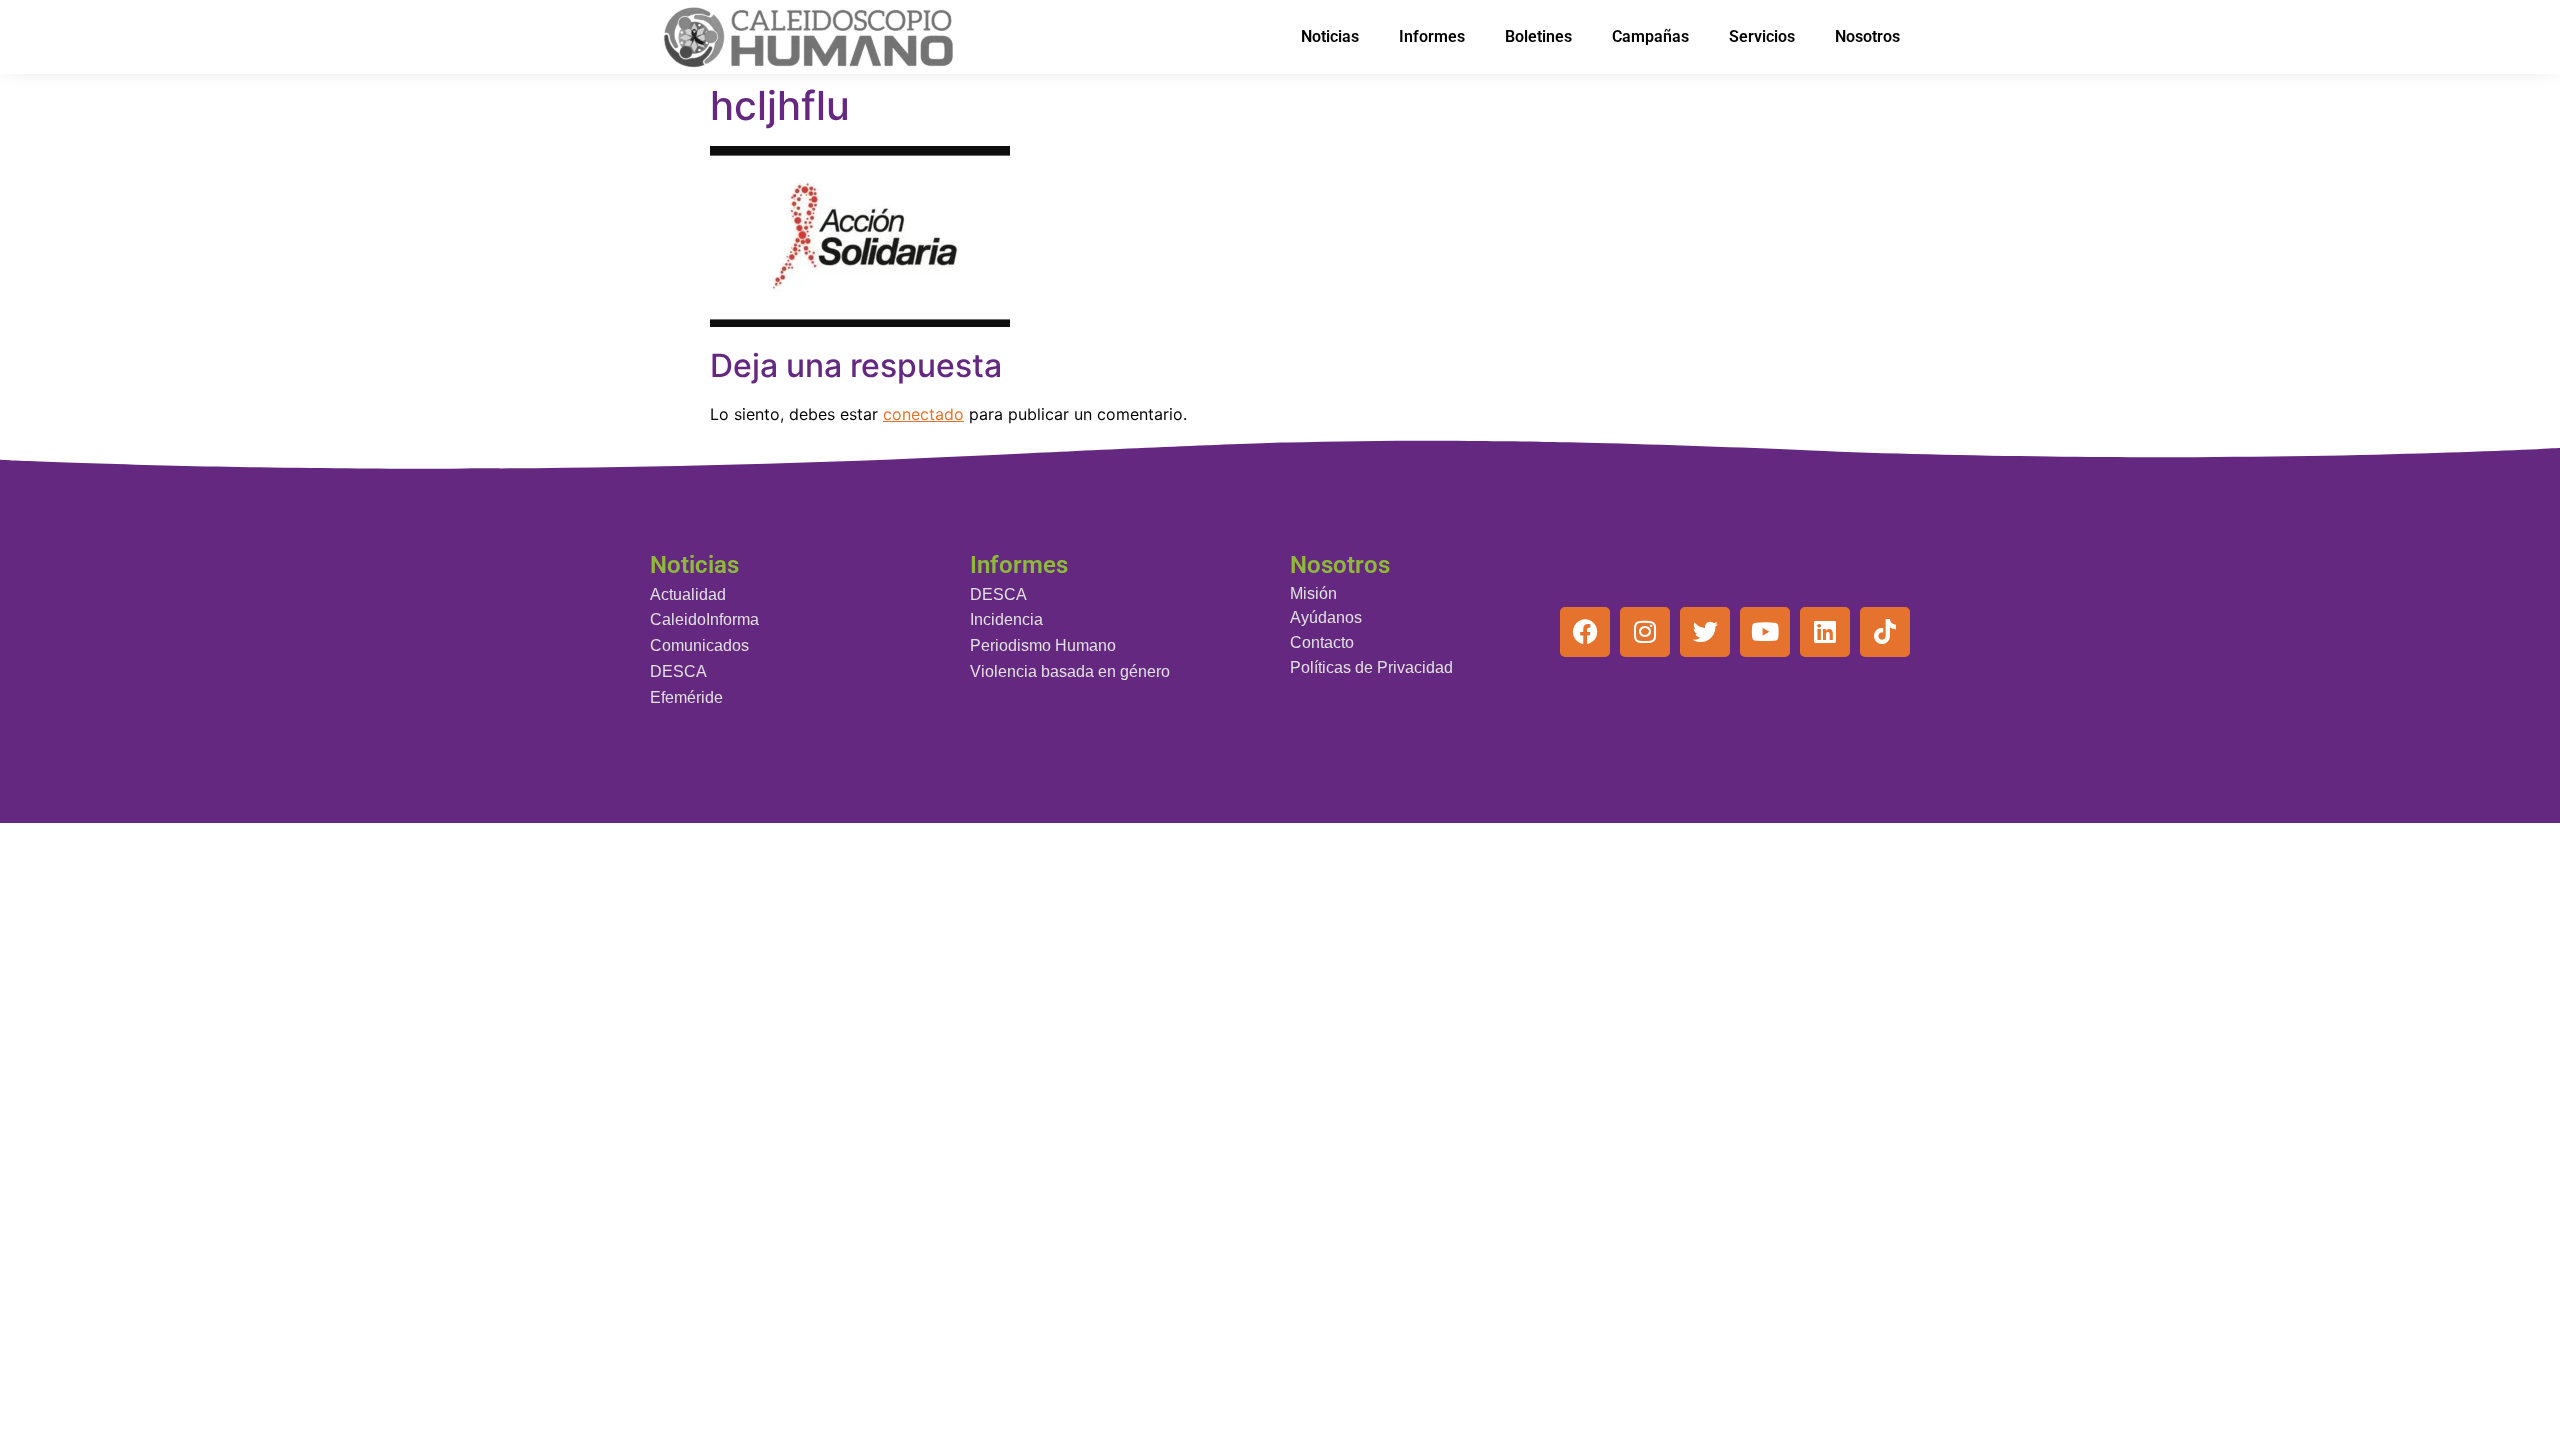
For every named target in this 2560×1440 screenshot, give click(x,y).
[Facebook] (1585, 632)
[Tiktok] (1885, 632)
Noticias (1330, 36)
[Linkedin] (1825, 632)
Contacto (1322, 642)
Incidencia (1006, 619)
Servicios (1762, 36)
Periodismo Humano (1043, 645)
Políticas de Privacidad (1371, 667)
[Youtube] (1765, 632)
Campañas (1650, 36)
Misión (1313, 593)
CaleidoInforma (704, 619)
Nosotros (1867, 36)
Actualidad (688, 594)
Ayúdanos (1326, 617)
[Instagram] (1645, 632)
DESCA (678, 671)
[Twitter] (1705, 632)
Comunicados (699, 645)
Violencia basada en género (1070, 671)
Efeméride (686, 697)
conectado (923, 414)
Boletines (1538, 36)
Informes (1432, 36)
